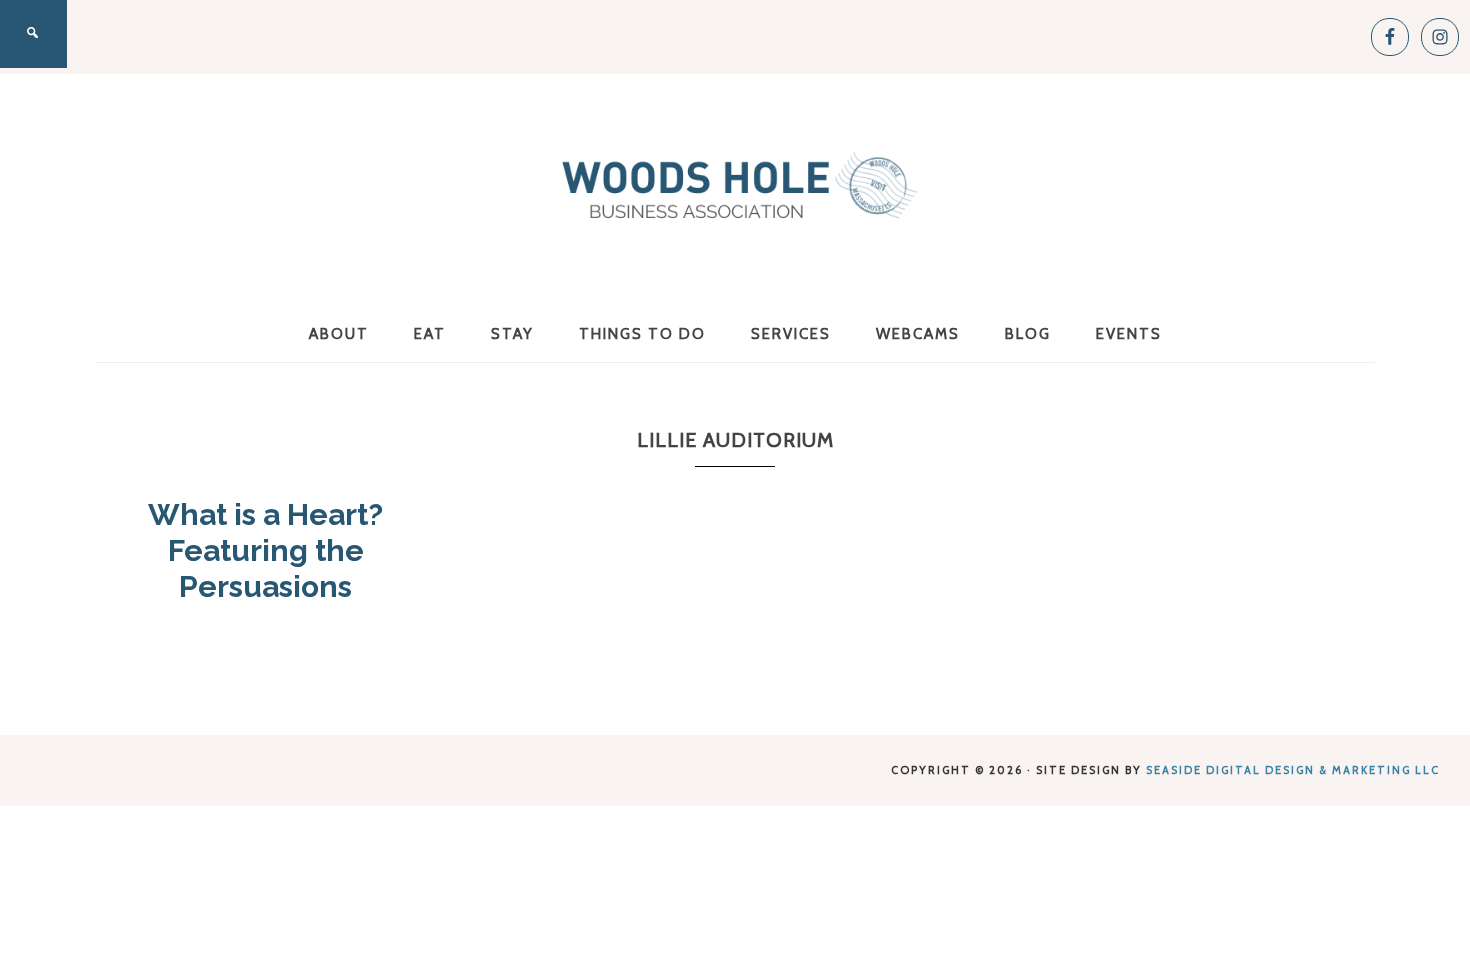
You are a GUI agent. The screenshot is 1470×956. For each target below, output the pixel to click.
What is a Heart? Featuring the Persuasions (265, 550)
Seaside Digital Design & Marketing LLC (1293, 770)
